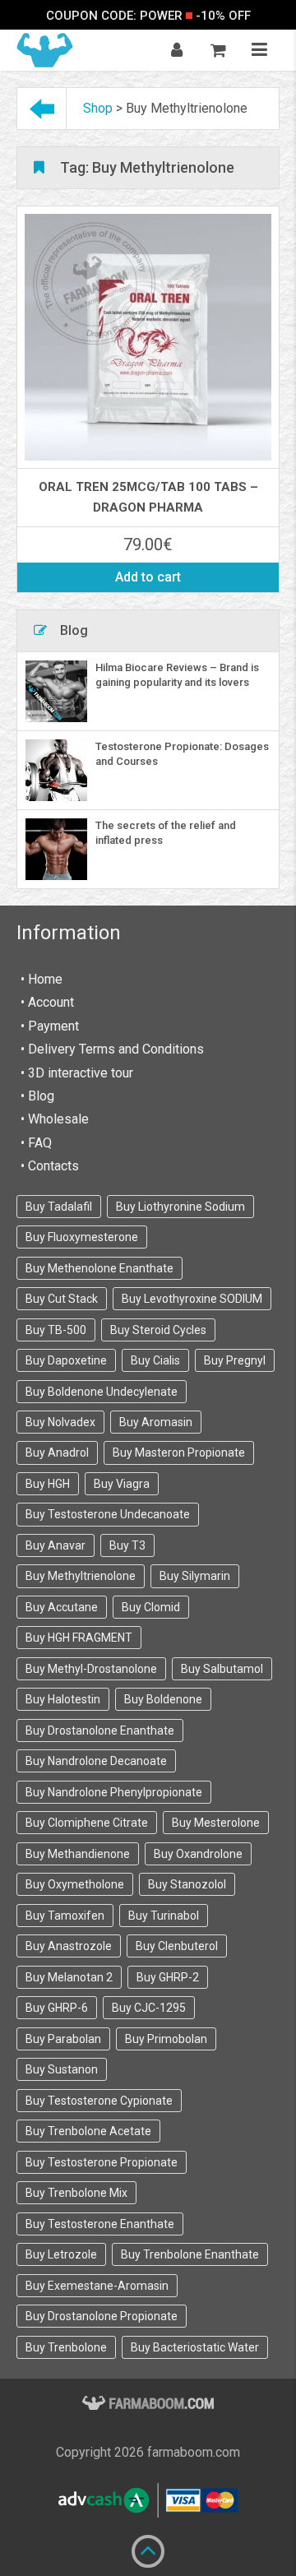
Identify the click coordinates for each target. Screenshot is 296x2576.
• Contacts (50, 1166)
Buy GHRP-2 (168, 1977)
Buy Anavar (55, 1545)
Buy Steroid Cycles (158, 1330)
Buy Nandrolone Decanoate (96, 1761)
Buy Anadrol (57, 1452)
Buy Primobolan (166, 2039)
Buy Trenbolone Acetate (88, 2131)
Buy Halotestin (63, 1699)
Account (51, 1002)
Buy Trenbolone (66, 2347)
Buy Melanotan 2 (69, 1977)
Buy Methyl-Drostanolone (91, 1669)
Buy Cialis (155, 1360)
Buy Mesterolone (216, 1823)
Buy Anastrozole (69, 1946)
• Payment (50, 1026)
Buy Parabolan (63, 2039)
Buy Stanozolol (187, 1884)
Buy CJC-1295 (149, 2008)
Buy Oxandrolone (198, 1854)
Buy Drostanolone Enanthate (100, 1730)
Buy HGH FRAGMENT (79, 1638)
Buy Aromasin (156, 1422)
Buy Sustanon (62, 2069)
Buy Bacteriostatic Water (195, 2347)
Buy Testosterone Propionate (102, 2162)
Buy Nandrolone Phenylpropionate (114, 1792)
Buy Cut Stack (62, 1299)
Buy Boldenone (163, 1699)
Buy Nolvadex (60, 1422)
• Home (42, 979)
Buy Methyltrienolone (81, 1576)
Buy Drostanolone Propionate (102, 2316)
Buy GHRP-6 (57, 2008)
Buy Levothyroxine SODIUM (192, 1299)
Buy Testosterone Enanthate (100, 2224)
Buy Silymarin (195, 1576)
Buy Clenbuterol (177, 1946)
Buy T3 (127, 1545)
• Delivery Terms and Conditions (112, 1049)
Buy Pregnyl (235, 1360)
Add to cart (148, 577)
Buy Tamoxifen (65, 1916)
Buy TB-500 (56, 1330)
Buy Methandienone (78, 1854)
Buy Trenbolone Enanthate (190, 2254)
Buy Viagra (122, 1484)
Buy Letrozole (61, 2254)
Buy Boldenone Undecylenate (102, 1392)
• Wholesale (55, 1119)
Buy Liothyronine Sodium (180, 1207)
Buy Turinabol (164, 1916)
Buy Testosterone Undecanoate (108, 1514)
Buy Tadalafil (59, 1207)
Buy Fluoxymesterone (82, 1237)
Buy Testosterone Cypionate (99, 2101)
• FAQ (36, 1143)
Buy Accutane (62, 1607)
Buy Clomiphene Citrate (87, 1823)
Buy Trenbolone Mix (76, 2193)
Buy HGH (48, 1484)
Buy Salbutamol (222, 1669)
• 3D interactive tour (77, 1073)
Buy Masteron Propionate (179, 1452)
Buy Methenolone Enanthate (99, 1268)
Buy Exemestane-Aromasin (97, 2286)
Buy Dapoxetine (66, 1360)
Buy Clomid (151, 1607)
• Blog (37, 1096)
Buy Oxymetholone (75, 1884)
